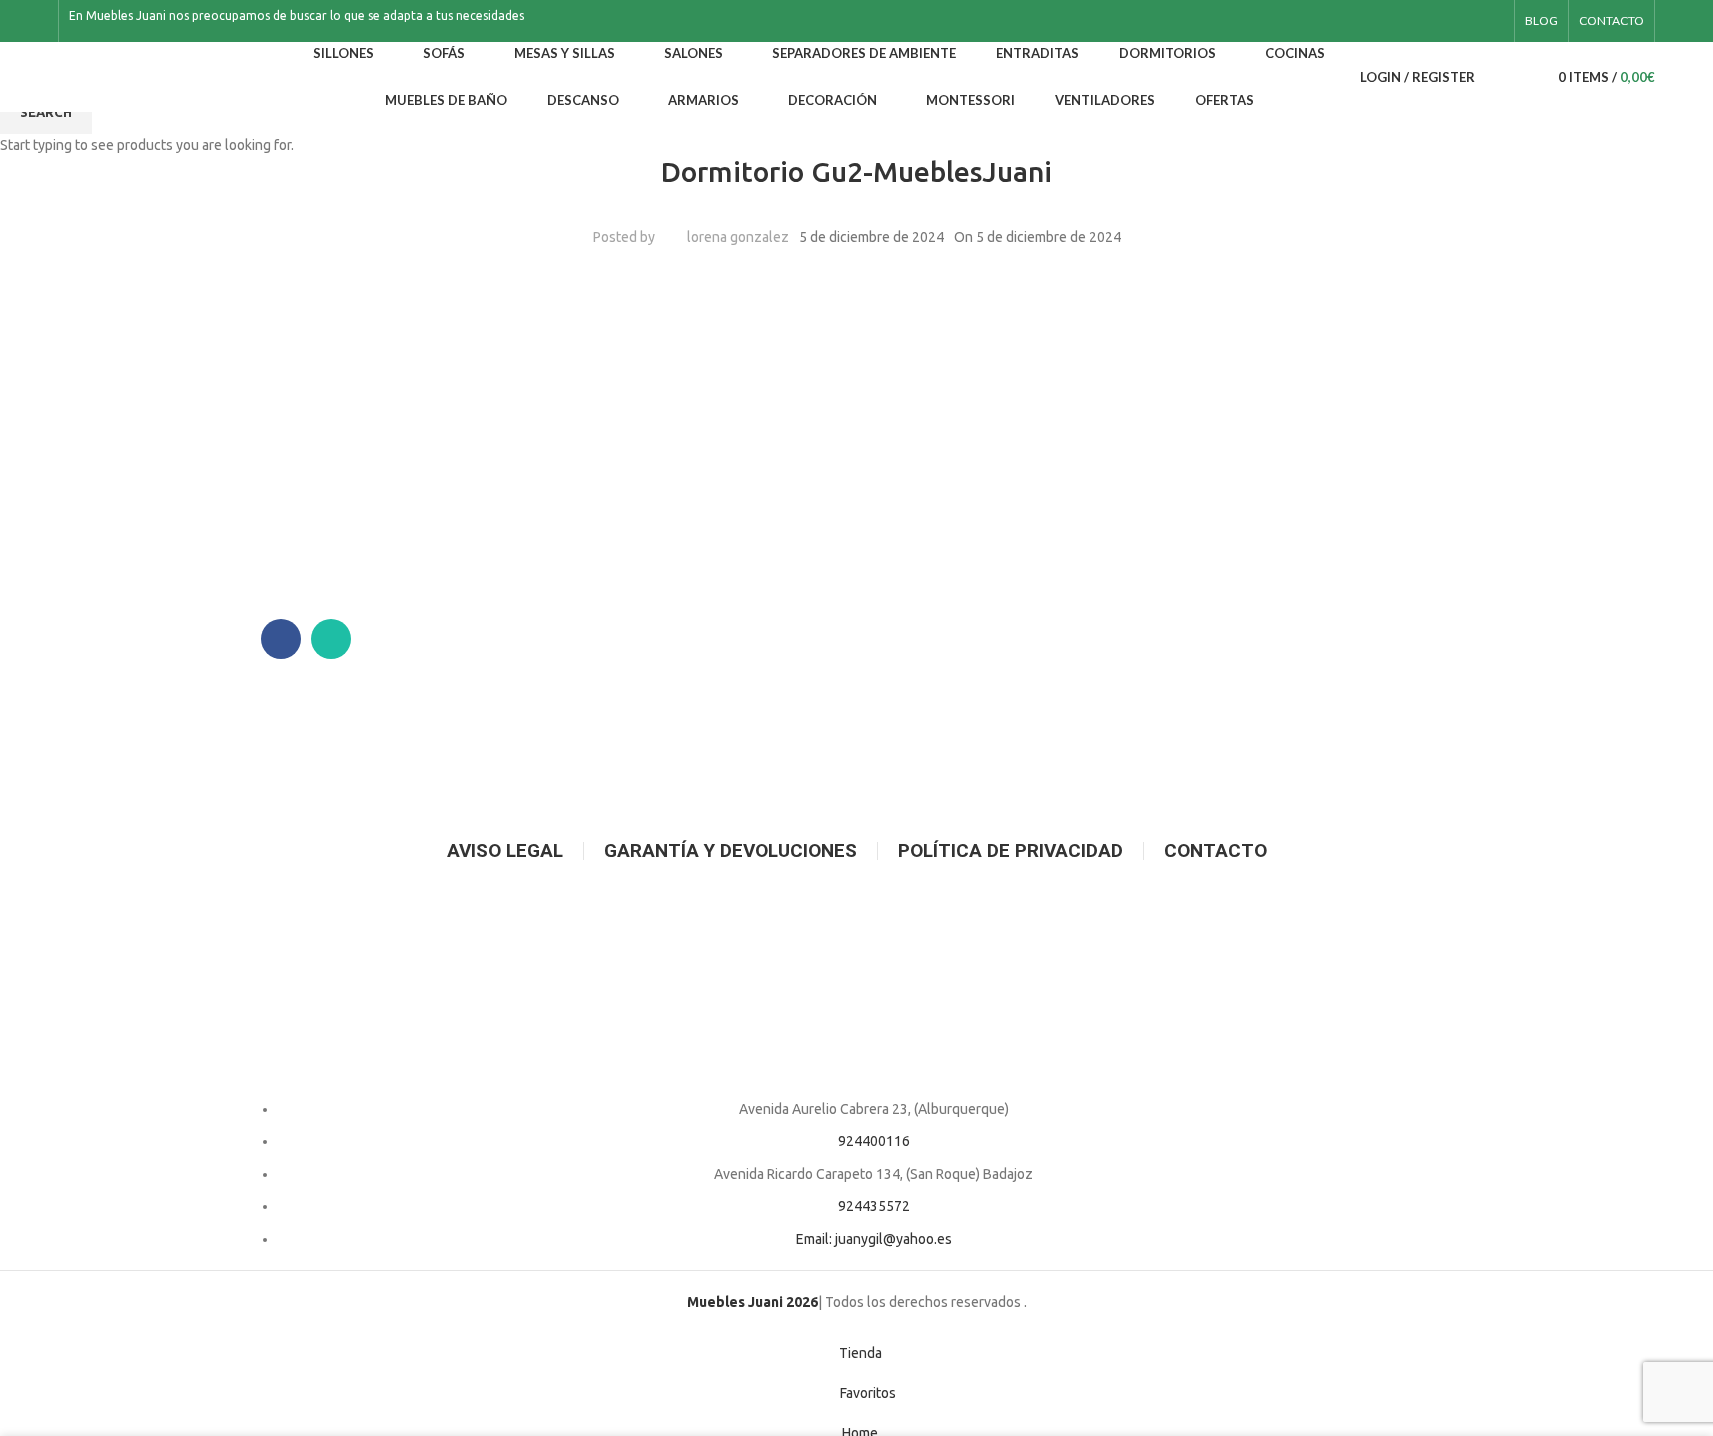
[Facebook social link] (1468, 21)
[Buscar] (1495, 77)
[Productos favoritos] (1523, 77)
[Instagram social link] (1492, 21)
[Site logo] (168, 76)
